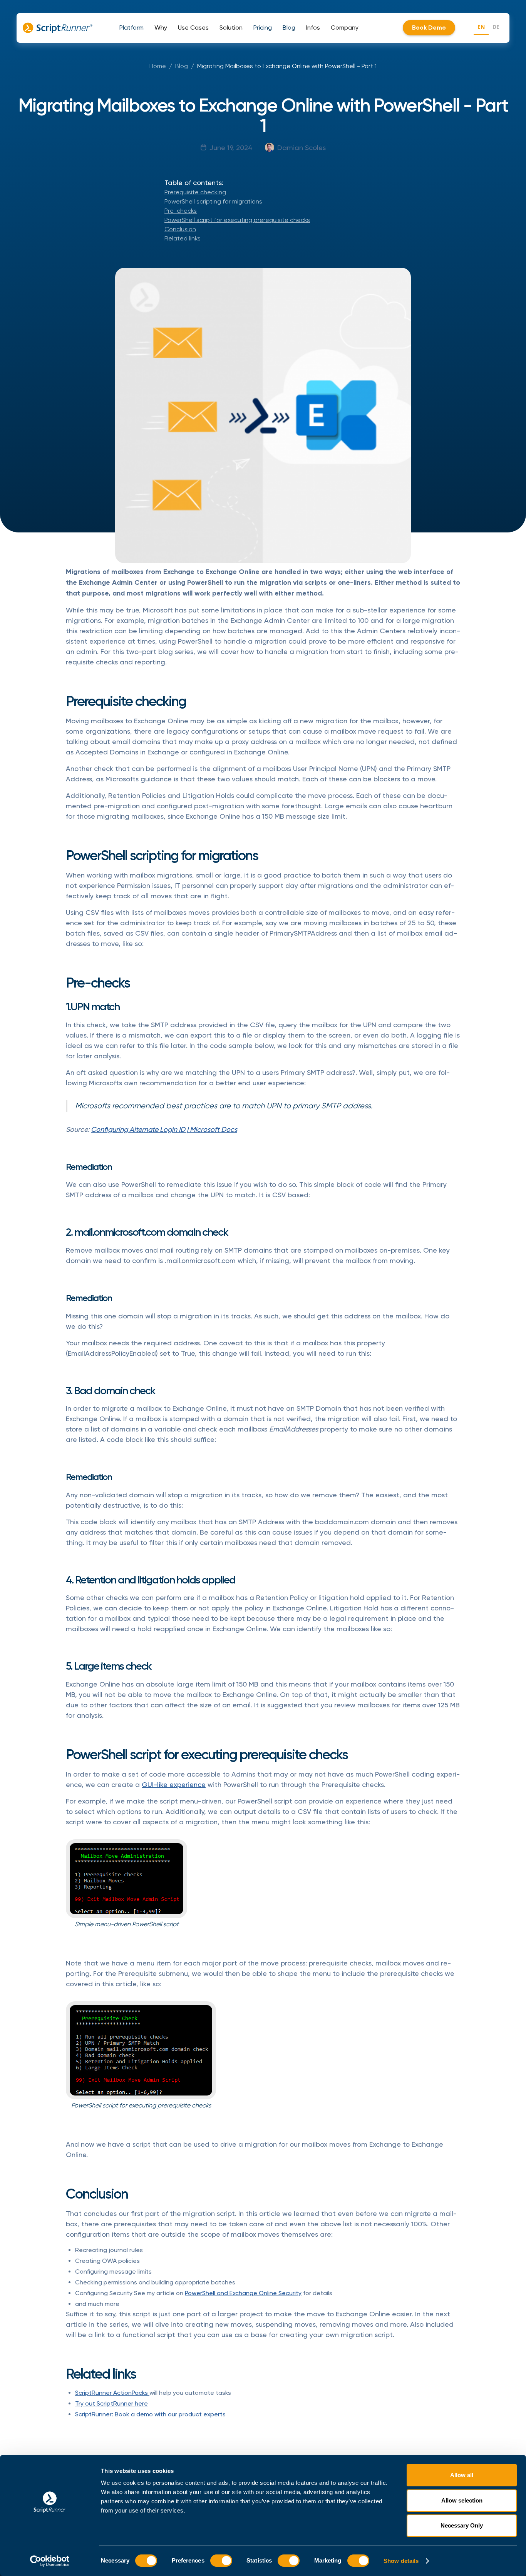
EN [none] (481, 27)
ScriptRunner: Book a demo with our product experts (150, 2414)
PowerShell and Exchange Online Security (243, 2293)
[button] (131, 28)
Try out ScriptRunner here (111, 2403)
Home (158, 66)
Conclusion (180, 229)
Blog (182, 66)
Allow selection (462, 2500)
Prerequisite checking (195, 192)
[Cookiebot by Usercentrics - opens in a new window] (50, 2561)
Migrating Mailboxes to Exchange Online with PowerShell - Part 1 (287, 66)
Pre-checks (181, 211)
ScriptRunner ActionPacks (112, 2393)
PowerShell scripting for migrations (213, 201)
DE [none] (496, 27)
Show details (401, 2561)
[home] (58, 28)
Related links (183, 238)
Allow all (462, 2475)
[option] (496, 28)
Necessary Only (462, 2525)
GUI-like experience (174, 1784)
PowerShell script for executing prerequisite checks (237, 220)
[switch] (221, 2561)
